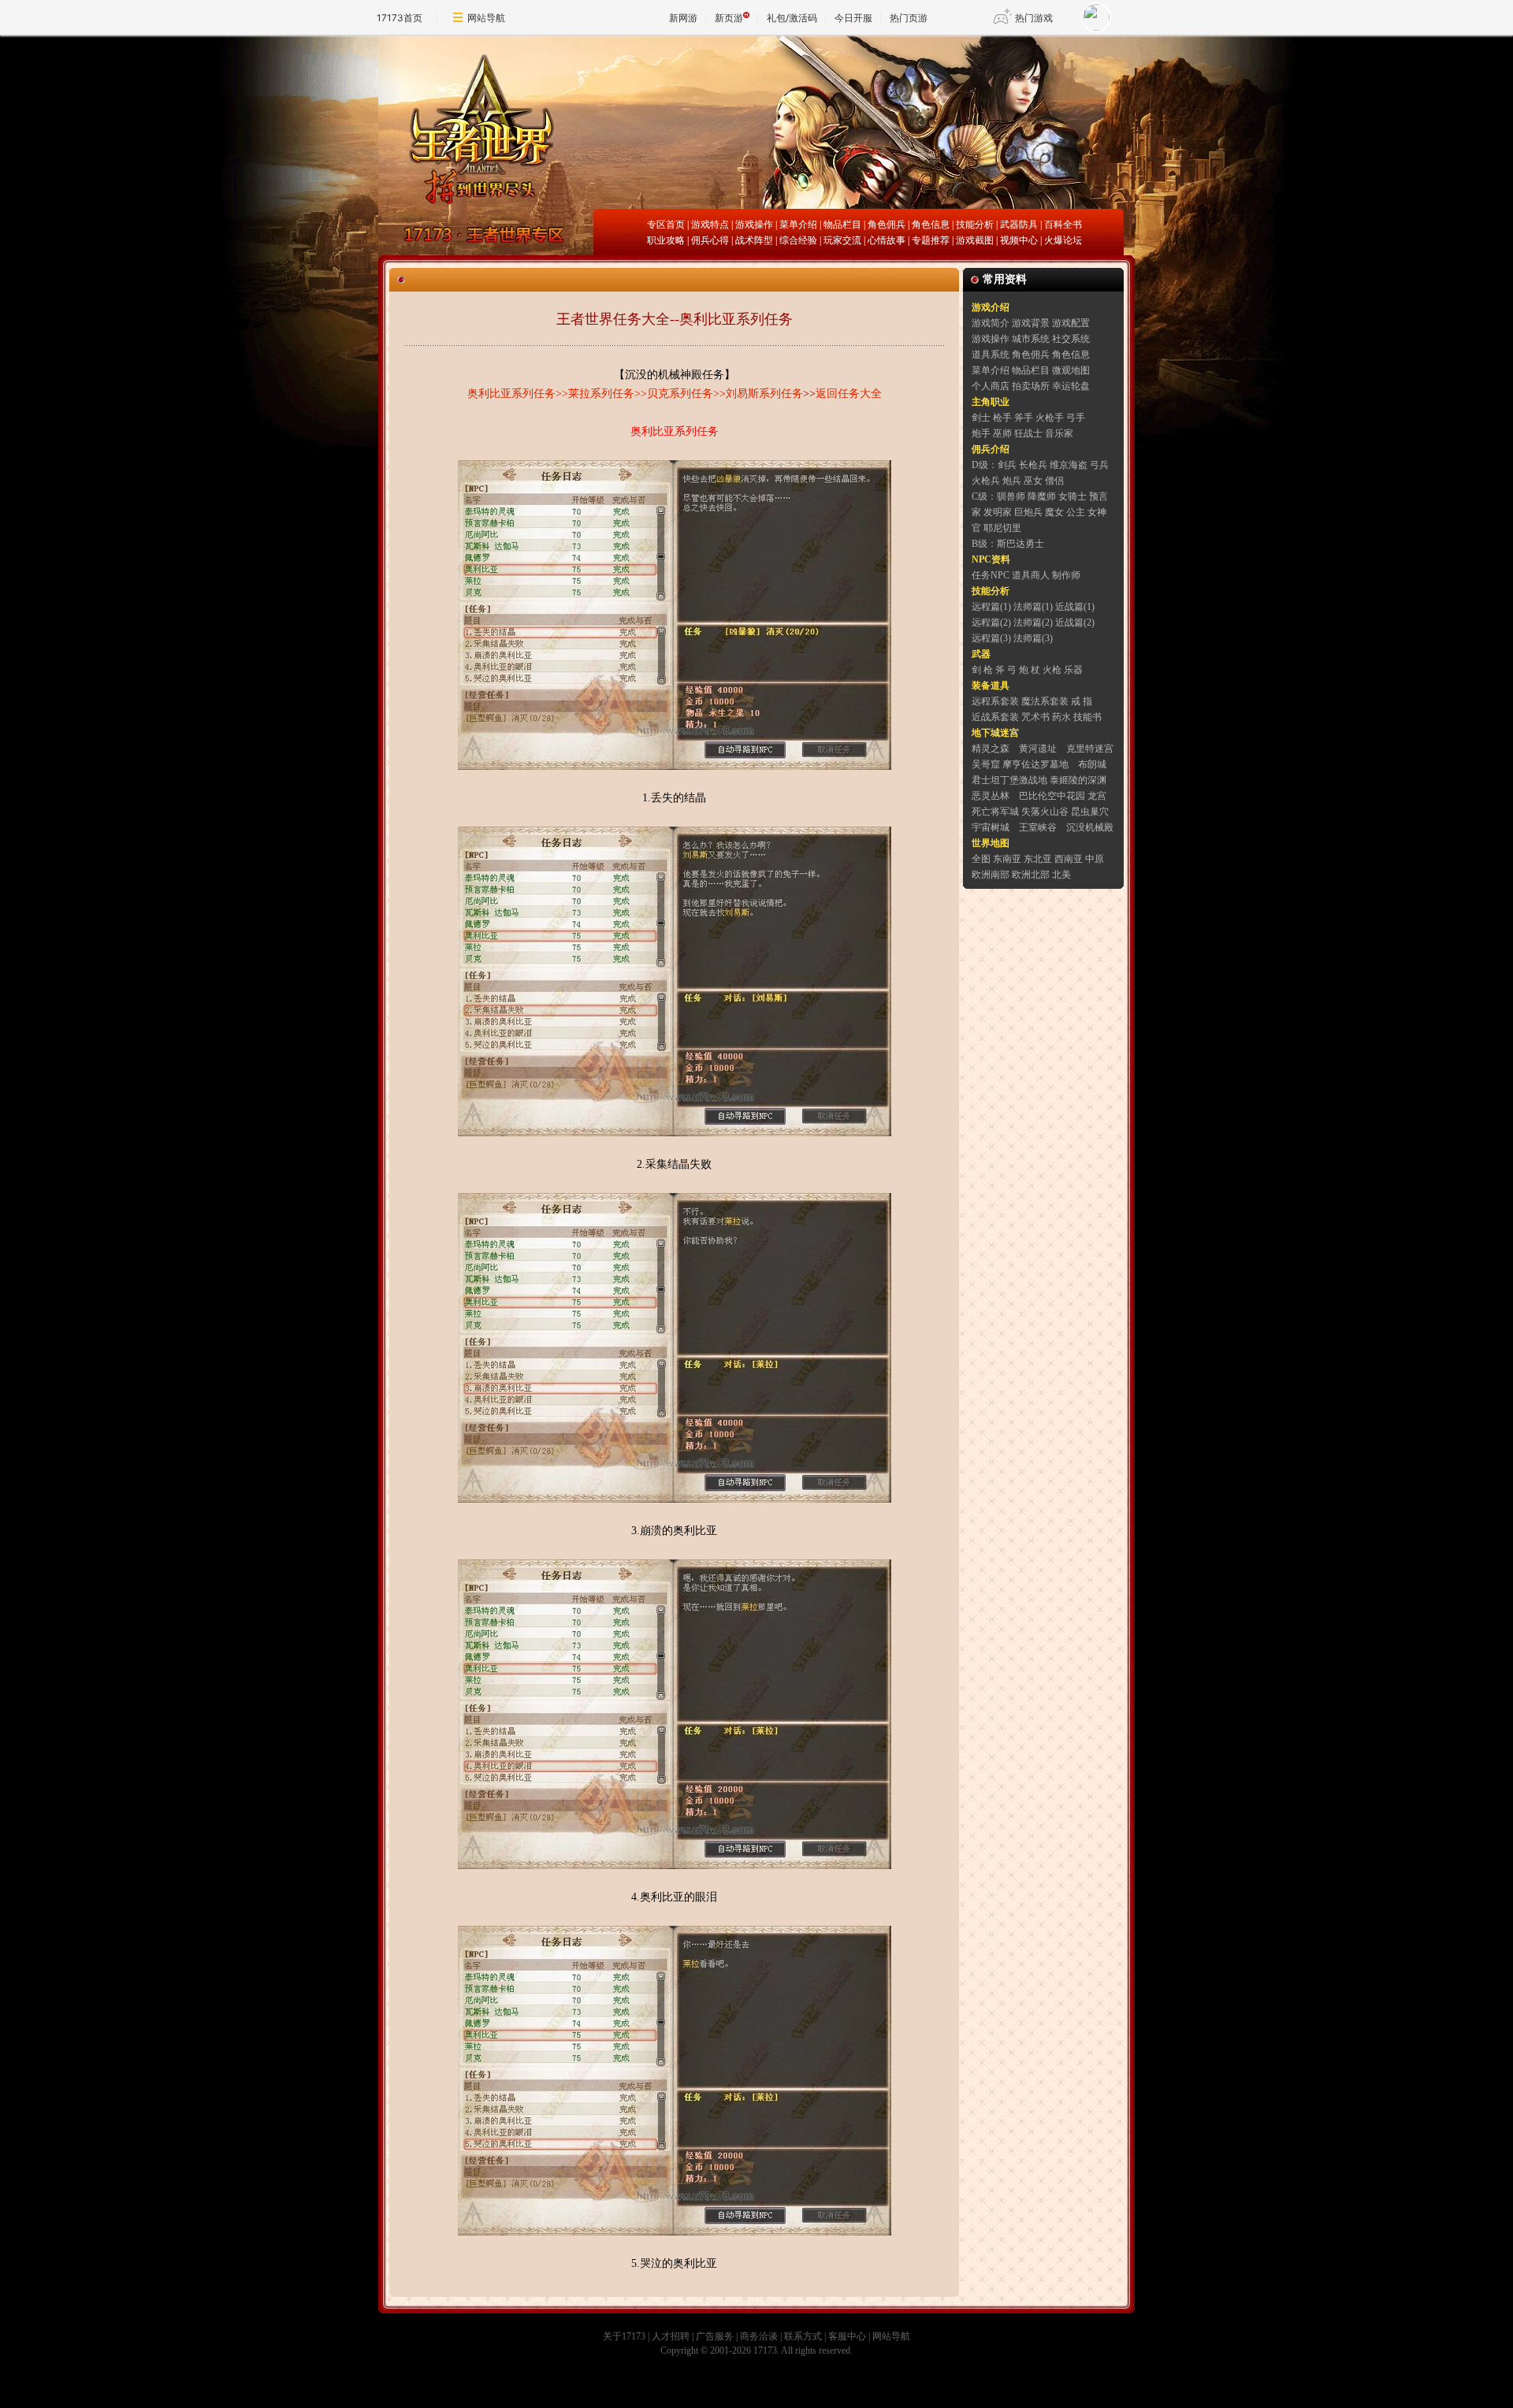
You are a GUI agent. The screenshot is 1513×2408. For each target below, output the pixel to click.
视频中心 (1019, 240)
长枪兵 (1033, 465)
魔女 (1054, 512)
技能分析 (975, 225)
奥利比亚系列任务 (511, 394)
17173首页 (400, 18)
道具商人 (1031, 575)
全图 (981, 859)
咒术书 (1035, 717)
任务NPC (991, 575)
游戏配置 (1071, 323)
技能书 (1087, 717)
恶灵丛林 (991, 796)
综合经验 (798, 240)
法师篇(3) (1033, 638)
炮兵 (1012, 481)
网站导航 (486, 18)
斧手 (1024, 418)
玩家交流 (842, 240)
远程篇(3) (991, 638)
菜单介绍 (798, 225)
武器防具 (1019, 225)
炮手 (981, 433)
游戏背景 (1031, 323)
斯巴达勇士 (1020, 544)
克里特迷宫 (1090, 749)
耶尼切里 (1002, 528)
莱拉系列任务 (601, 394)
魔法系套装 (1045, 701)
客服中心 (847, 2336)
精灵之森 (991, 749)
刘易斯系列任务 (764, 394)
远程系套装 (995, 701)
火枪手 (1050, 418)
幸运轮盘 (1071, 386)
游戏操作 (754, 225)
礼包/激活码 (792, 18)
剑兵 (1007, 465)
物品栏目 (842, 225)
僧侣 (1054, 481)
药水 (1061, 717)
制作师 (1066, 575)
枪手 (1002, 418)
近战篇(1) (1075, 607)
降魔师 (1042, 496)
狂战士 (1028, 433)
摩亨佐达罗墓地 (1035, 764)
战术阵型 (754, 240)
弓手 (1076, 418)
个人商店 (991, 386)
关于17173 (624, 2336)
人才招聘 (671, 2336)
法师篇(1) (1033, 607)
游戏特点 (710, 225)
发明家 (998, 512)
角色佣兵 (887, 225)
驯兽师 (1011, 496)
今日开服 (853, 18)
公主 (1076, 512)
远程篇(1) (991, 607)
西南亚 (1069, 859)
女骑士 (1072, 496)
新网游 (683, 18)
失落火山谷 (1045, 812)
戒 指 (1082, 701)
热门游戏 (1034, 18)
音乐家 (1059, 433)
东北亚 (1038, 859)
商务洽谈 (759, 2336)
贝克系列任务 (680, 394)
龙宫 (1097, 796)
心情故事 (887, 240)
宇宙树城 (991, 827)
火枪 (1052, 670)
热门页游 (909, 18)
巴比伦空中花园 (1052, 796)
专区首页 (666, 225)
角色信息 (931, 225)
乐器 (1073, 670)
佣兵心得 (710, 240)
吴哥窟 (986, 764)
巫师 (1002, 433)
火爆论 (1058, 240)
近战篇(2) (1075, 622)
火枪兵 (986, 481)
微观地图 (1071, 370)
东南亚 (1007, 859)
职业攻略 (666, 240)
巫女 (1033, 481)
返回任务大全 (849, 394)
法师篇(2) (1033, 622)
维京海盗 (1069, 465)
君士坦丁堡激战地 (1009, 780)
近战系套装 (995, 717)
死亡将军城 (995, 812)
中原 (1095, 859)
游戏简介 (991, 323)
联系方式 (803, 2336)
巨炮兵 (1028, 512)
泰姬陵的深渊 (1078, 780)
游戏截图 (975, 240)
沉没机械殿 (1090, 827)
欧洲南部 (991, 875)
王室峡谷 (1038, 827)
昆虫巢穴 (1090, 812)
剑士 (981, 418)
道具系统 (991, 355)
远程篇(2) (991, 622)
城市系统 (1031, 339)
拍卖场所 (1031, 386)
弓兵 (1099, 465)
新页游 (729, 18)
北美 (1061, 875)
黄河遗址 (1038, 749)
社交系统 (1071, 339)
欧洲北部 (1031, 875)
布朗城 (1092, 764)
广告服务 (715, 2336)
